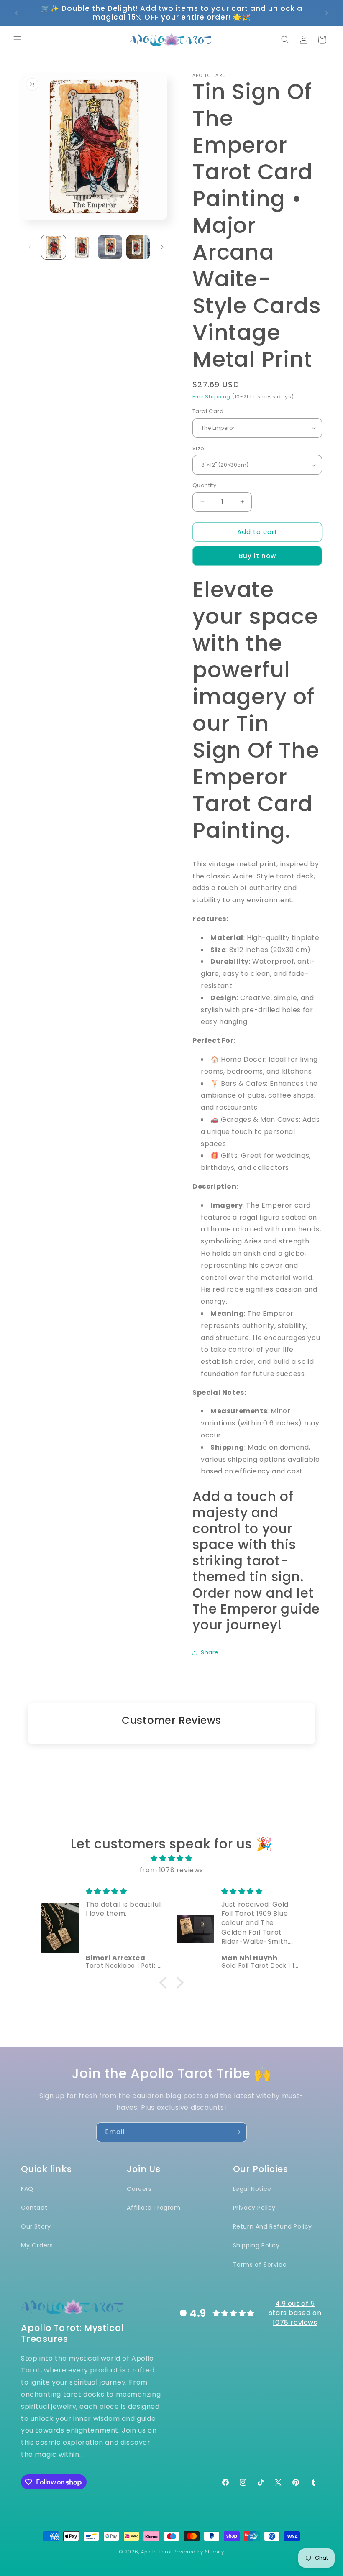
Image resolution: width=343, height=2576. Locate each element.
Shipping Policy (256, 2245)
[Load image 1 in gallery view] (54, 247)
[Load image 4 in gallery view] (138, 247)
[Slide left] (30, 247)
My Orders (37, 2245)
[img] (171, 1859)
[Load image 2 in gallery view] (82, 247)
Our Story (36, 2226)
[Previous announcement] (16, 13)
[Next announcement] (327, 13)
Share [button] (210, 1652)
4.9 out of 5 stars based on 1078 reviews (295, 2313)
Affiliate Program (154, 2208)
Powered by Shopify (199, 2552)
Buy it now (257, 556)
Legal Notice (252, 2189)
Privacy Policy (254, 2208)
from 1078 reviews (171, 1870)
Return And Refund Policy (273, 2226)
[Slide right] (162, 247)
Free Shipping (211, 397)
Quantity (204, 485)
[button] (18, 40)
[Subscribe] (237, 2132)
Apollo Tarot (156, 2552)
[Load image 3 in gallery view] (110, 247)
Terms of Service (260, 2265)
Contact (34, 2208)
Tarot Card (208, 411)
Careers (139, 2189)
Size (198, 448)
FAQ (27, 2189)
